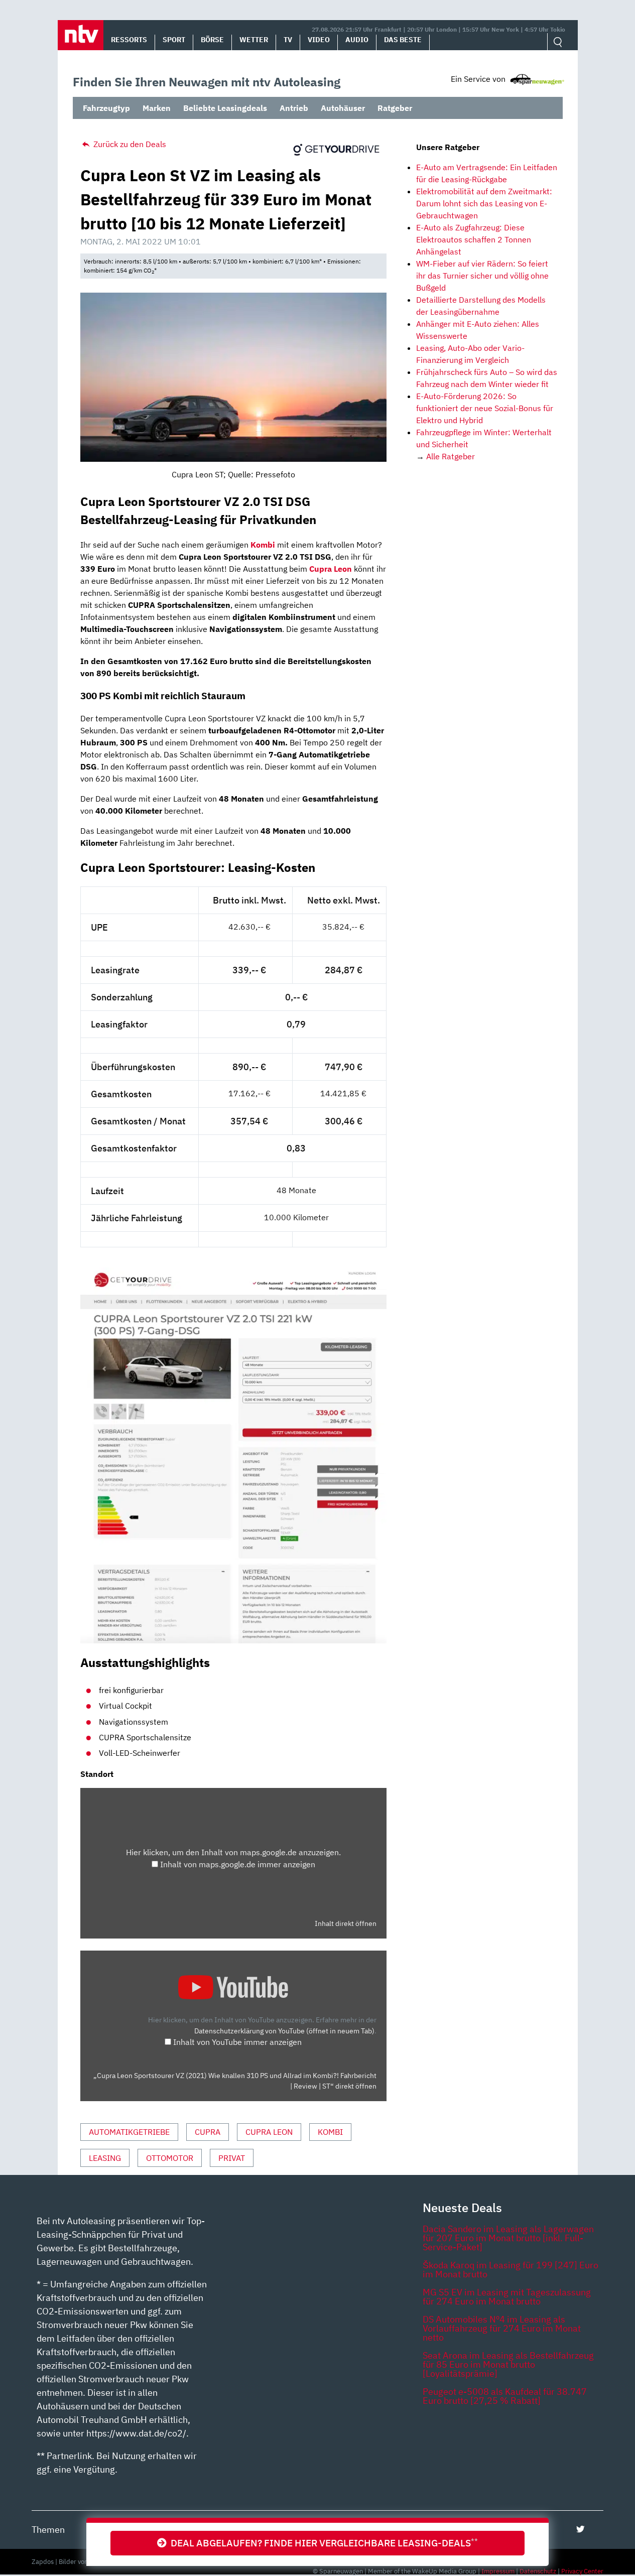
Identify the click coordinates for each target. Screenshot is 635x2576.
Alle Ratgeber (451, 456)
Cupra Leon (331, 569)
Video (319, 40)
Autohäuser (343, 108)
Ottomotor (170, 2158)
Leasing (105, 2158)
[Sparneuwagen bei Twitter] (581, 2529)
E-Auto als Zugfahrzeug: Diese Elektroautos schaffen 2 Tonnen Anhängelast (474, 239)
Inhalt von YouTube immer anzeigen (237, 2042)
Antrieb (294, 108)
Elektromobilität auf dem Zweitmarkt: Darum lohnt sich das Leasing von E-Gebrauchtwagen (484, 203)
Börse (212, 40)
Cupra (208, 2132)
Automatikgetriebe (129, 2132)
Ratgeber (395, 108)
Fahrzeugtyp (106, 108)
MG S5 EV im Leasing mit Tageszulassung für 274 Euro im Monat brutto (507, 2297)
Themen (48, 2530)
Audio (357, 40)
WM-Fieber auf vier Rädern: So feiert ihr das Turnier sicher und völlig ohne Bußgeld (482, 276)
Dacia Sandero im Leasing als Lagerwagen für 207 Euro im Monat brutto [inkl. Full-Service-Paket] (508, 2238)
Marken (157, 108)
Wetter (254, 40)
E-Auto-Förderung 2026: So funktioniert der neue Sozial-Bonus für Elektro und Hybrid (485, 408)
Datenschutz (538, 2571)
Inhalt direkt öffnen (346, 1923)
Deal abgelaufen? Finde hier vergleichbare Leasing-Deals (322, 2543)
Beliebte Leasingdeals (225, 108)
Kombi (263, 545)
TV (288, 40)
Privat (232, 2158)
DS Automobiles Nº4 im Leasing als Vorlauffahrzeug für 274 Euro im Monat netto (502, 2328)
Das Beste (403, 40)
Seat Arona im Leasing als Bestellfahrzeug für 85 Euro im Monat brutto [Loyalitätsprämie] (508, 2364)
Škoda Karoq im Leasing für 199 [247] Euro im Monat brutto (511, 2270)
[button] (81, 35)
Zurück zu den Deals (129, 144)
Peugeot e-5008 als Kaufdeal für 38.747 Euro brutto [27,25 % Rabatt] (505, 2396)
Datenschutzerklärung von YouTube (284, 2031)
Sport (174, 40)
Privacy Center (582, 2571)
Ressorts (129, 40)
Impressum (498, 2571)
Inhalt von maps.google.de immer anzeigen (238, 1864)
